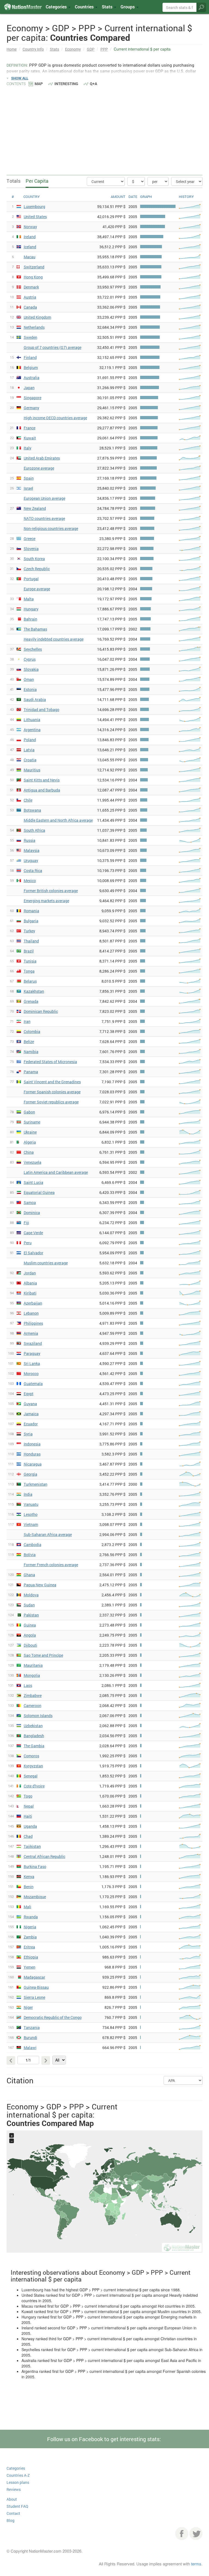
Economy (73, 49)
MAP (39, 84)
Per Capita (37, 181)
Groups (128, 7)
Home (12, 49)
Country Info (33, 49)
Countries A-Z (18, 2475)
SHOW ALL (20, 78)
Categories (57, 7)
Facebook (182, 2534)
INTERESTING (66, 84)
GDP (91, 49)
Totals (13, 181)
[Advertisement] (104, 128)
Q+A (93, 84)
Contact (13, 2513)
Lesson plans (18, 2482)
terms (196, 2564)
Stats (54, 49)
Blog (10, 2520)
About (12, 2499)
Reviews (14, 2489)
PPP (104, 49)
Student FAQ (17, 2506)
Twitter (196, 2534)
